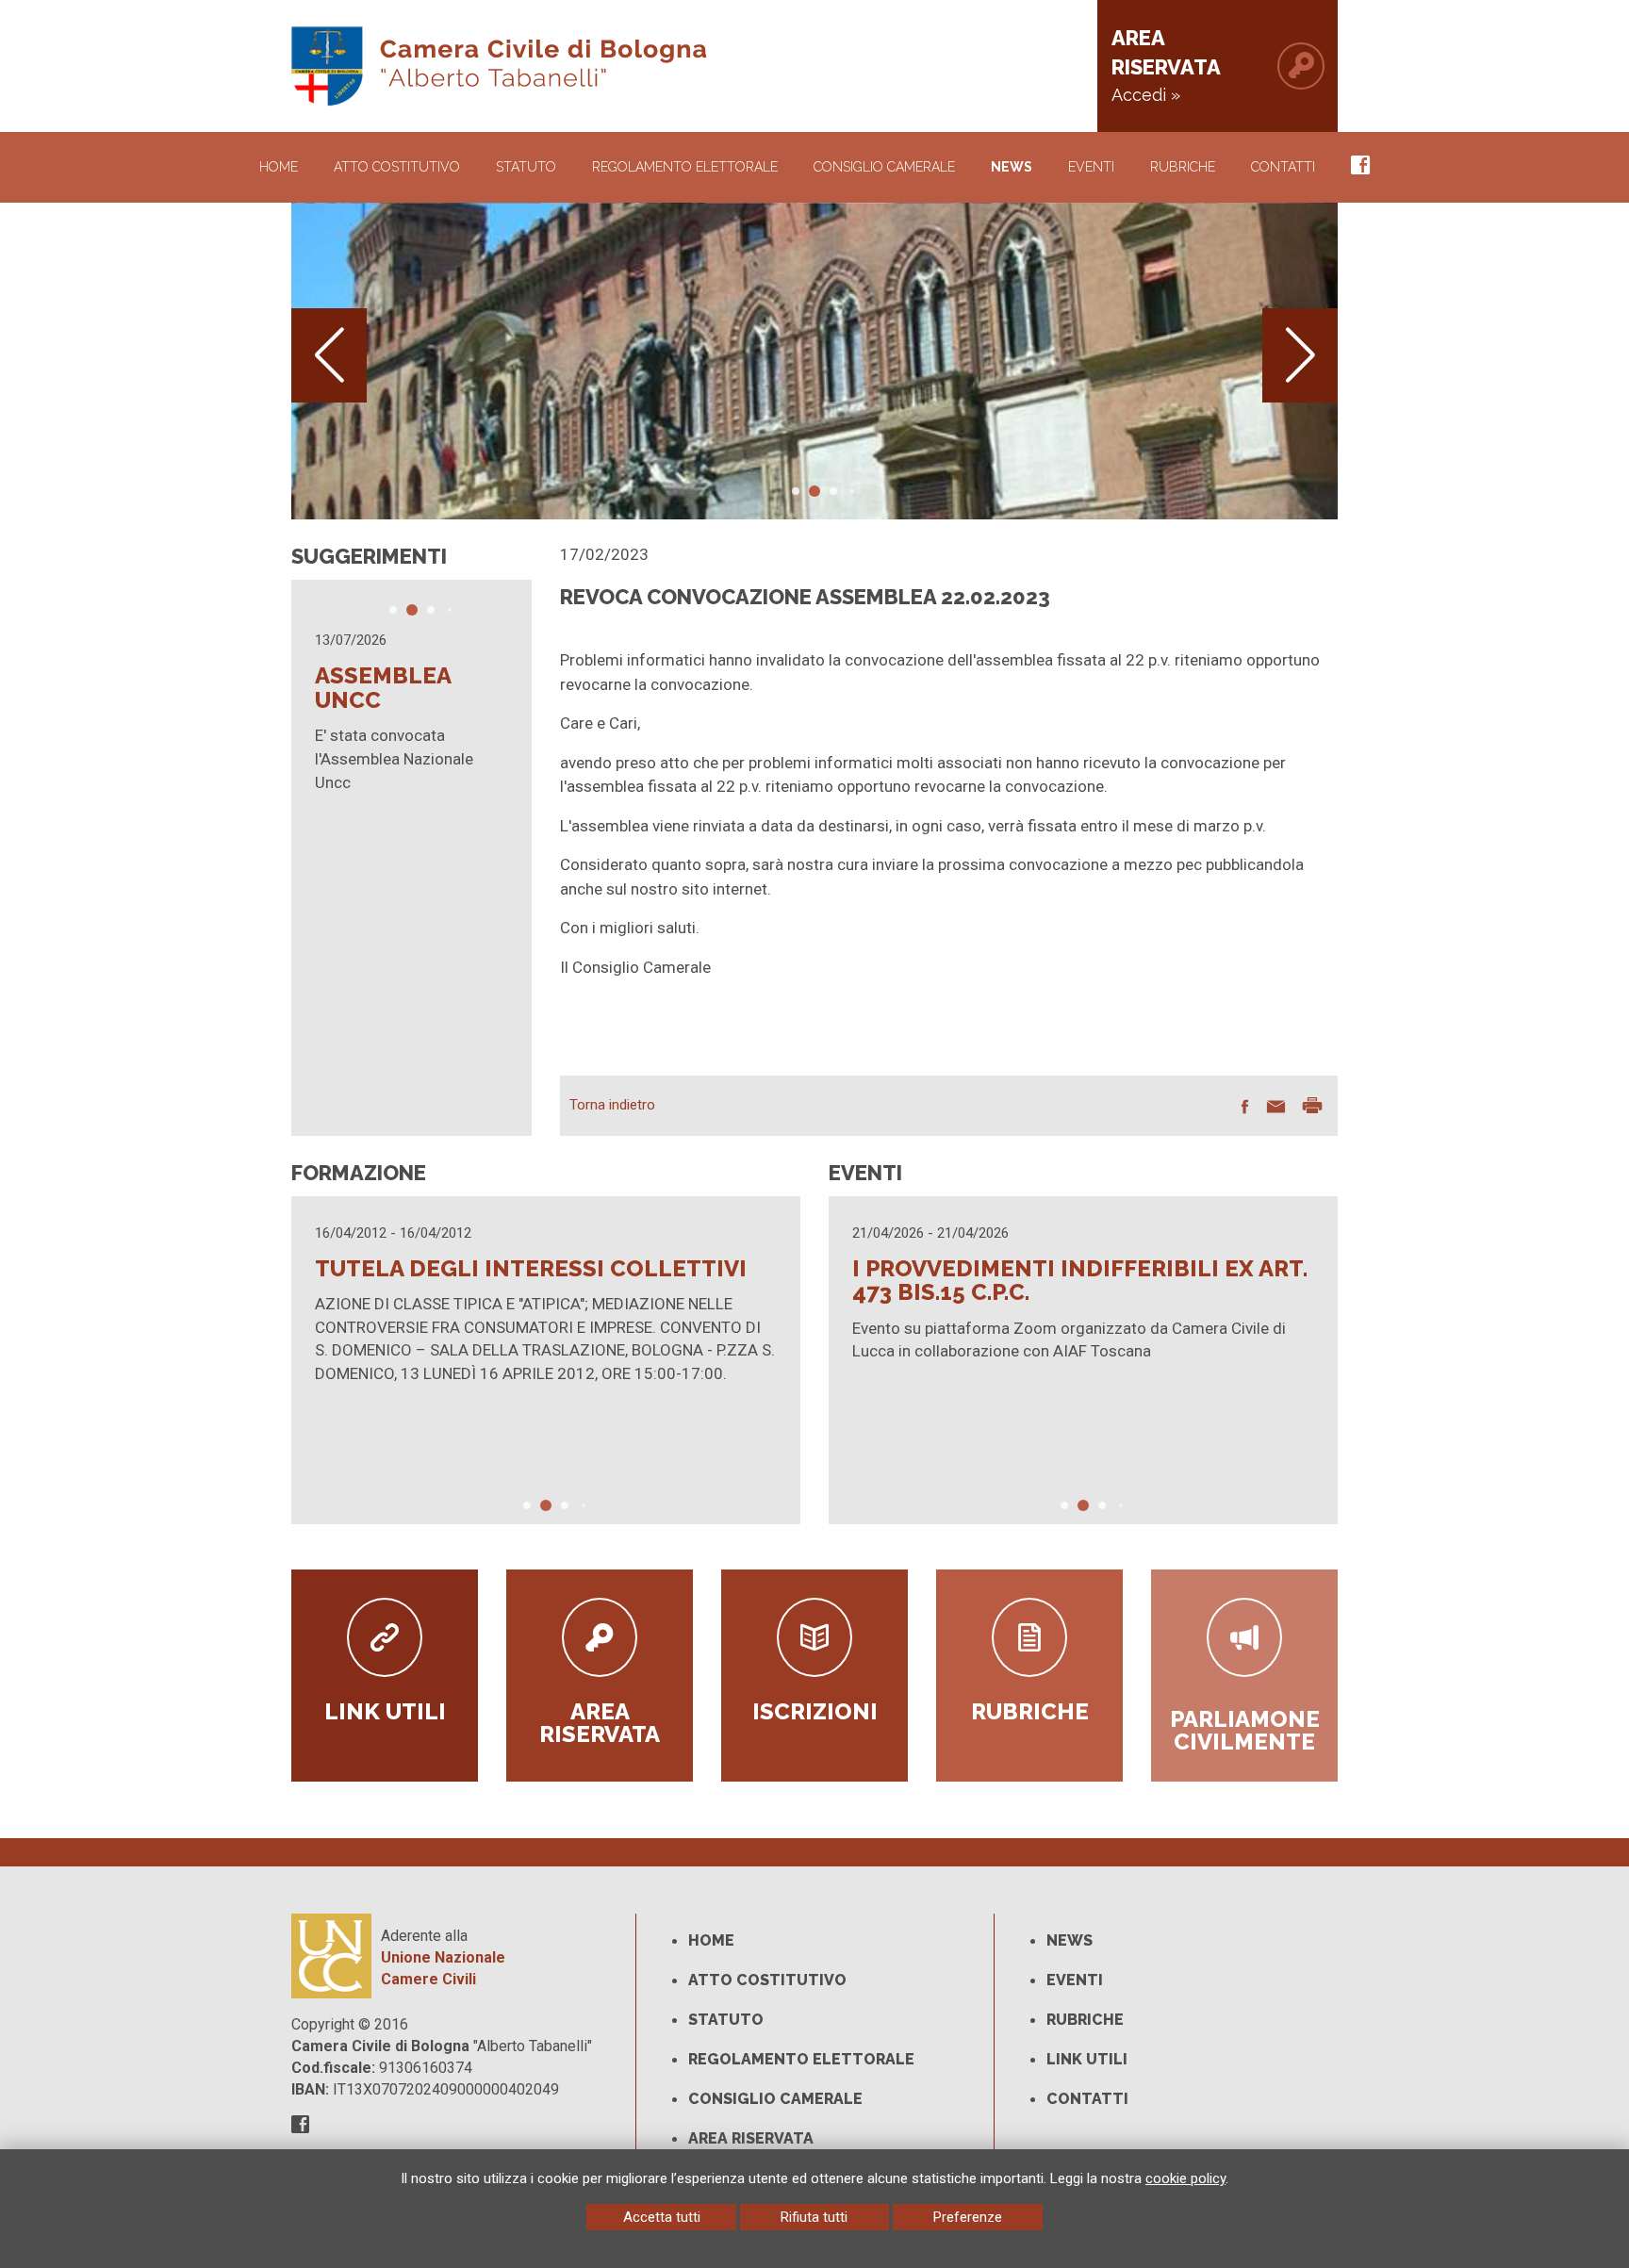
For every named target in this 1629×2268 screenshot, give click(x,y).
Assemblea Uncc (383, 688)
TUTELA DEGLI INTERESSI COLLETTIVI (531, 1268)
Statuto (526, 167)
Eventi (1091, 167)
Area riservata (751, 2138)
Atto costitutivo (767, 1980)
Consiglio (884, 167)
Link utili (1087, 2059)
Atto (397, 167)
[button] (1300, 355)
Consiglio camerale (775, 2099)
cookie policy (1185, 2178)
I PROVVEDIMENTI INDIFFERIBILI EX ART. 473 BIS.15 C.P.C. (1080, 1281)
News (1012, 167)
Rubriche (1183, 167)
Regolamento (685, 167)
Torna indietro (612, 1105)
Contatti (1283, 167)
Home (279, 167)
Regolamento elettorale (801, 2059)
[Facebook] (1360, 167)
